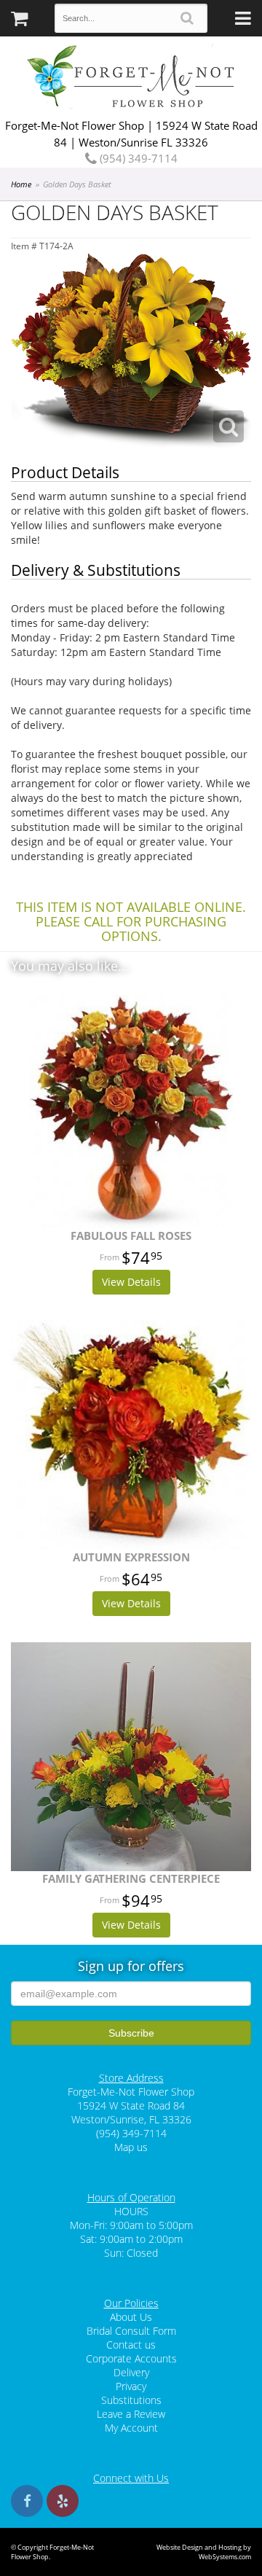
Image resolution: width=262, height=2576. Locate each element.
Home (21, 184)
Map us (131, 2147)
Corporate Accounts (131, 2358)
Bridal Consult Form (131, 2331)
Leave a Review (131, 2414)
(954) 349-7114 (137, 158)
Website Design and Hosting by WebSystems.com (204, 2552)
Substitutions (131, 2400)
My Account (131, 2428)
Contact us (131, 2345)
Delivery (131, 2372)
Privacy (131, 2386)
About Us (131, 2317)
